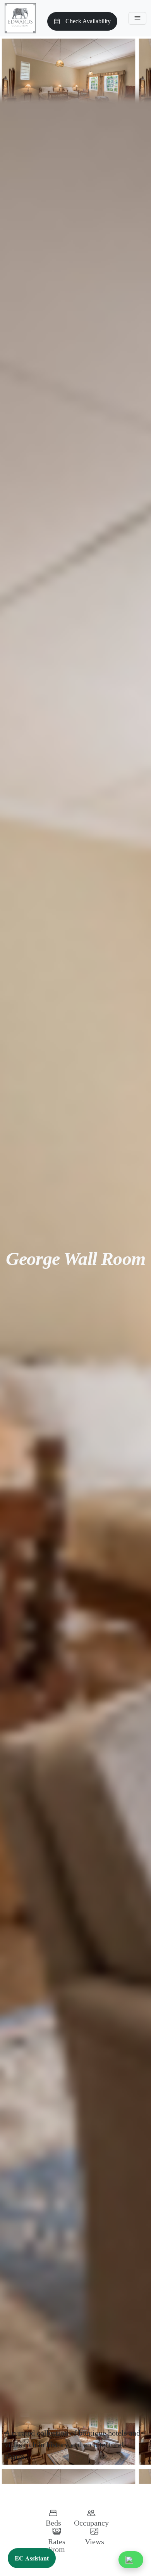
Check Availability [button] (88, 21)
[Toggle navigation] (137, 18)
